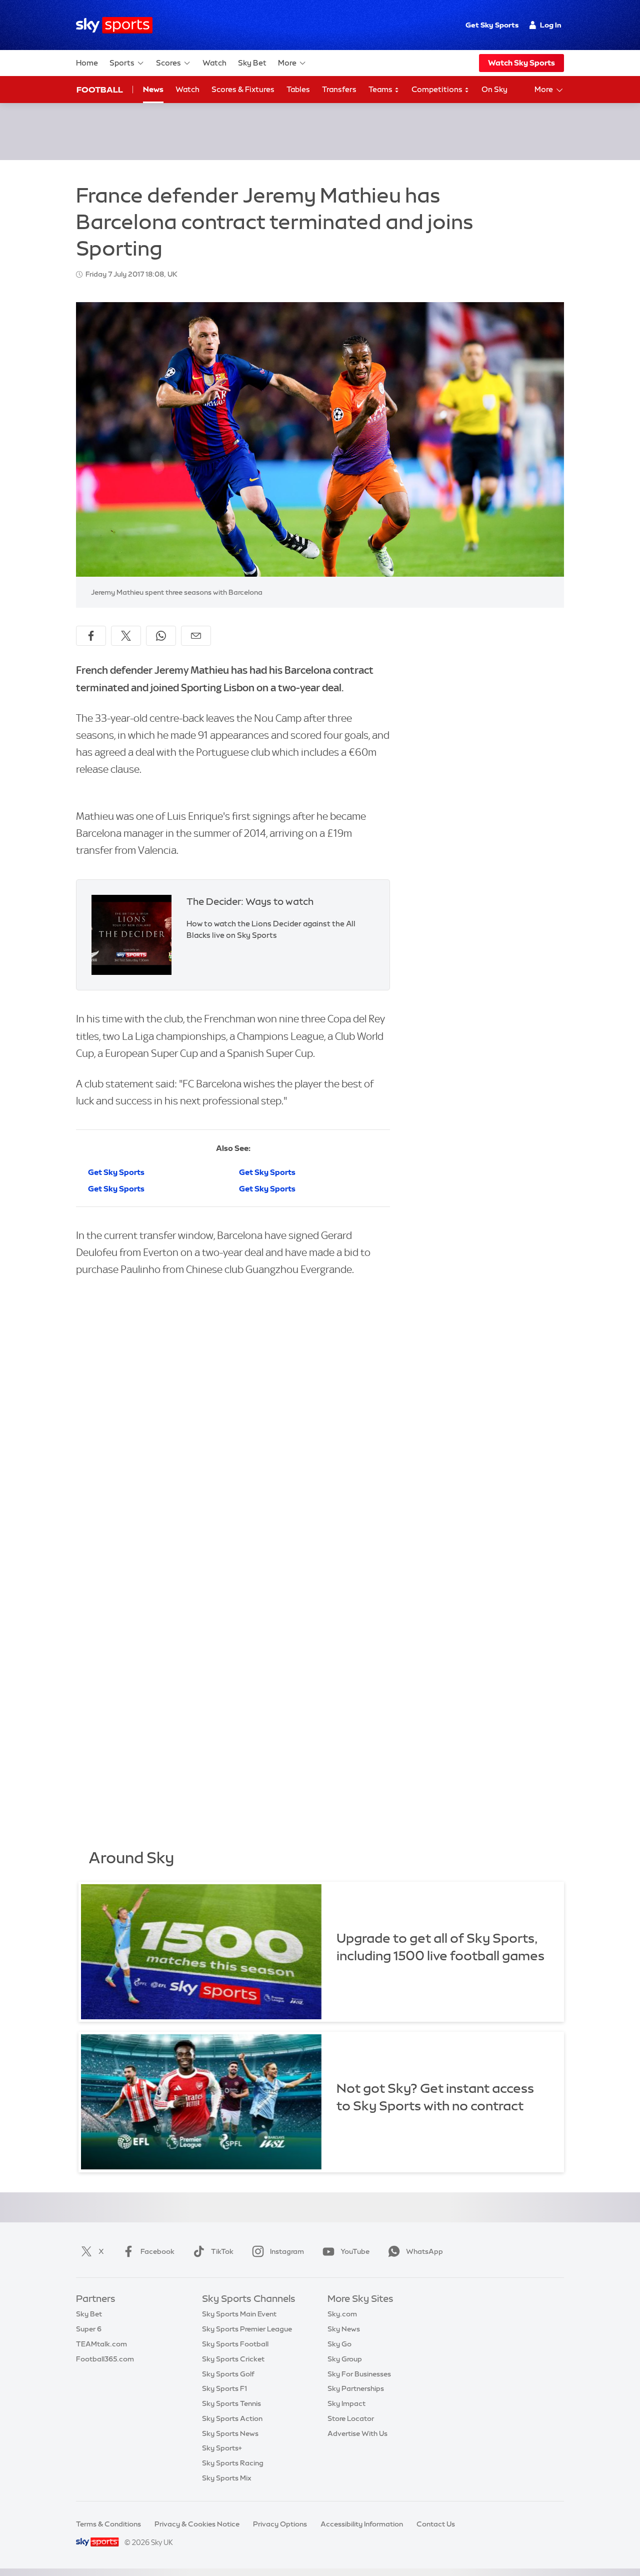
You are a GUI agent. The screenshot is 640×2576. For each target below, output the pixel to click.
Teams (381, 89)
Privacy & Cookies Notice (197, 2524)
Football (100, 90)
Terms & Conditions (108, 2524)
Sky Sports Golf (228, 2374)
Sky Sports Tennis (231, 2403)
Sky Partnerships (356, 2388)
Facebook (157, 2251)
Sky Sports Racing (233, 2463)
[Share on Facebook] (91, 636)
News (153, 89)
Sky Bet (252, 63)
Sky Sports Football (235, 2344)
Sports (122, 63)
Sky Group (345, 2359)
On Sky (494, 89)
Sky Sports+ (222, 2448)
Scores (168, 63)
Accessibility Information (362, 2524)
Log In (551, 25)
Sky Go (339, 2344)
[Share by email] (196, 636)
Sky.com (342, 2314)
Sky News (344, 2329)
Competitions (438, 89)
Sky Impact (346, 2403)
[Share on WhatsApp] (161, 636)
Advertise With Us (357, 2433)
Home (87, 63)
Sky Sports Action (232, 2418)
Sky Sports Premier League (247, 2329)
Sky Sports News (230, 2433)
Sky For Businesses (359, 2374)
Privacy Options (280, 2524)
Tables (298, 89)
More (287, 63)
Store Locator (351, 2418)
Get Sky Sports (492, 25)
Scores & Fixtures (243, 89)
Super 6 (89, 2329)
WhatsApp (424, 2251)
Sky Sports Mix (227, 2478)
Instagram (287, 2251)
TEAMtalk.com (101, 2344)
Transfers (339, 89)
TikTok (222, 2251)
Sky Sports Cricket (233, 2359)
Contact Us (436, 2524)
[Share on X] (126, 636)
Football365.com (105, 2359)
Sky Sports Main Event (239, 2314)
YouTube (355, 2251)
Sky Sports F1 (224, 2388)
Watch (214, 63)
